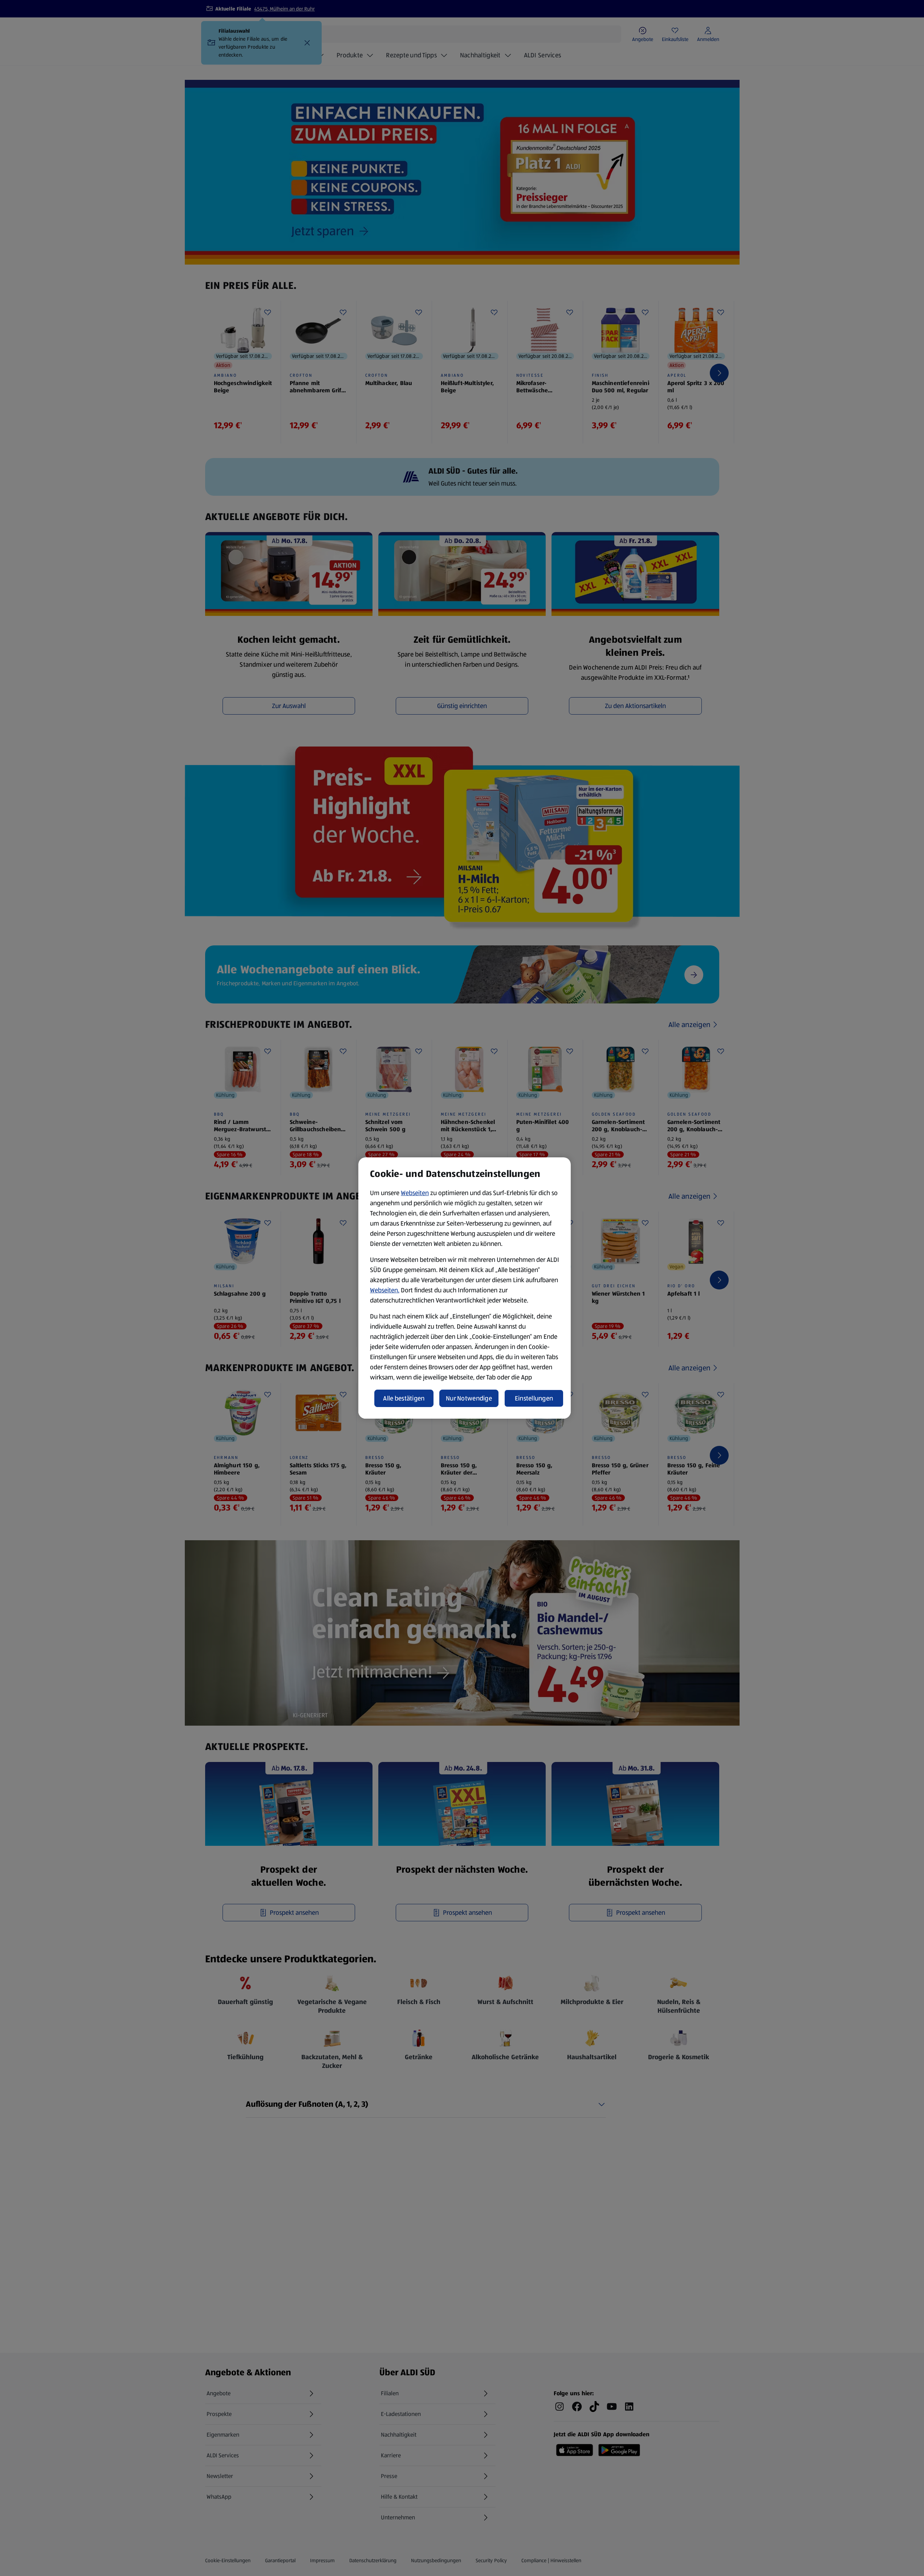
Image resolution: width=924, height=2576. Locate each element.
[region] (465, 1288)
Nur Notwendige (469, 1398)
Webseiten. (385, 1290)
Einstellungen (534, 1398)
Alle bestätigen (404, 1398)
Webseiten (415, 1193)
